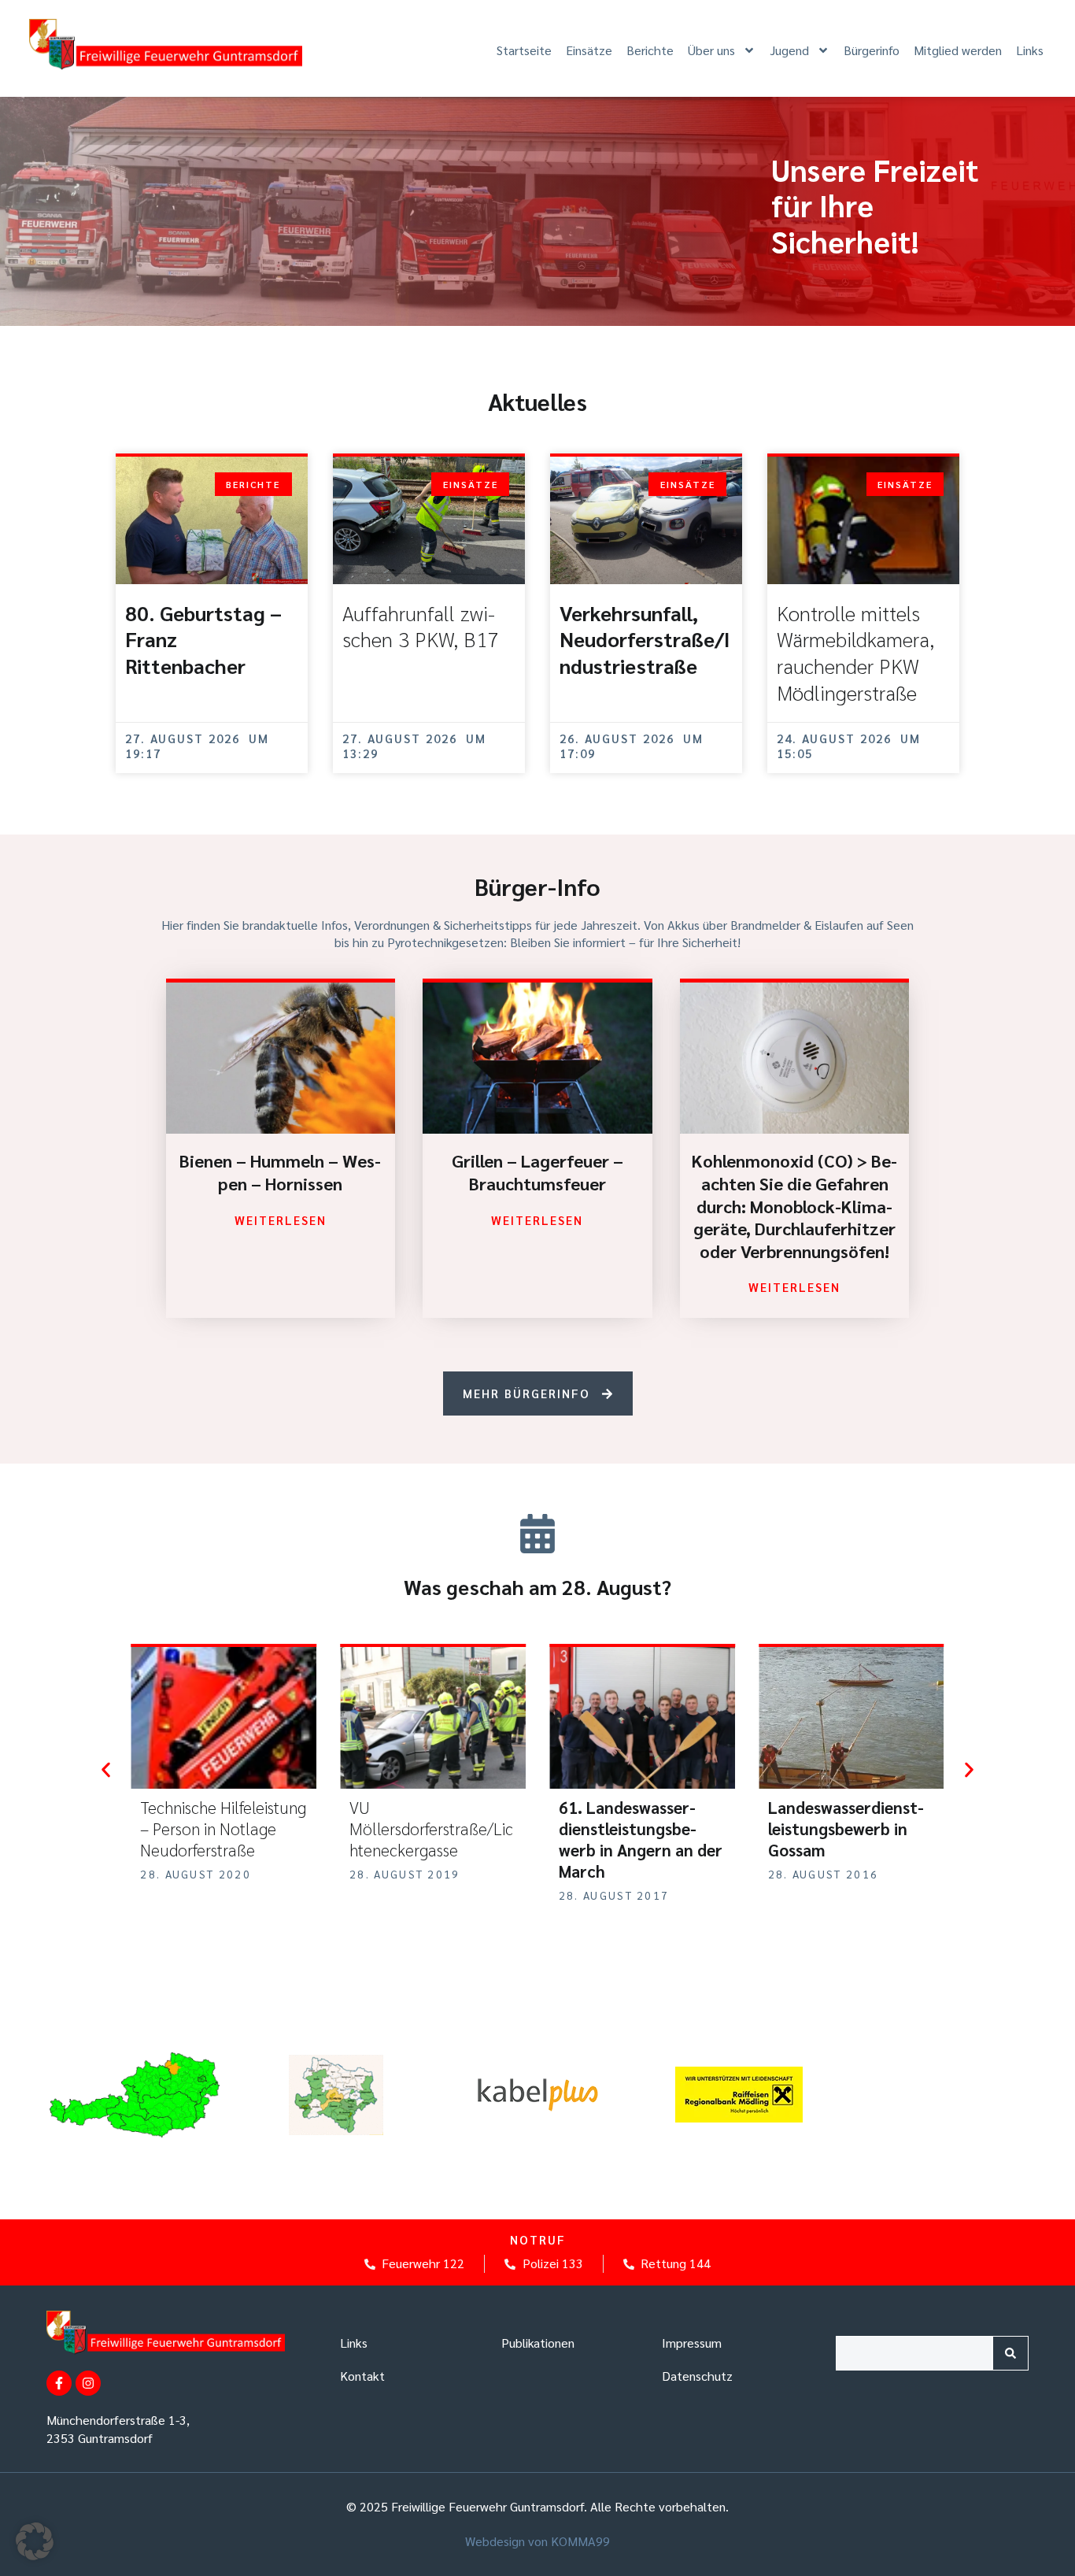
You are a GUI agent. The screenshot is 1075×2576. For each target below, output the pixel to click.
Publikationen (538, 2343)
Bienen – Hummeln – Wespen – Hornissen (280, 1172)
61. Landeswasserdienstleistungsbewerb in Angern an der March (434, 1839)
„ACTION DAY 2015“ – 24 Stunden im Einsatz (852, 1818)
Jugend (789, 50)
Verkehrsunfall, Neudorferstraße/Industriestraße (645, 639)
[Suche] (1010, 2353)
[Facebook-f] (59, 2383)
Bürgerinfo (872, 50)
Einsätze (589, 50)
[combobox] (914, 2353)
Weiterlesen (281, 1220)
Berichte (650, 50)
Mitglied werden (958, 50)
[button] (106, 1770)
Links (1030, 50)
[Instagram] (88, 2383)
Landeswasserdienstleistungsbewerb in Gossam (639, 1828)
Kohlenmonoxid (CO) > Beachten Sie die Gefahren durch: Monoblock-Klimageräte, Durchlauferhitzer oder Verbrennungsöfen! (794, 1205)
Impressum (692, 2343)
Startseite (524, 50)
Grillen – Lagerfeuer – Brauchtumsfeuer (537, 1172)
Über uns (711, 50)
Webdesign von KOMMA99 (537, 2541)
